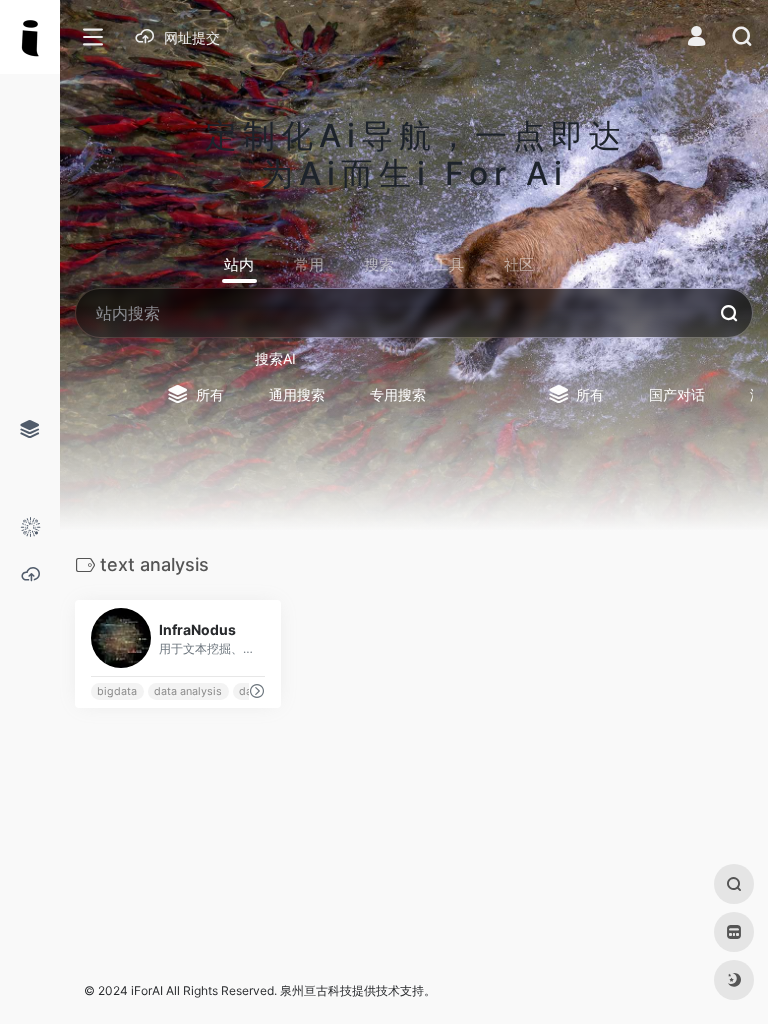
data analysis (188, 691)
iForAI (147, 990)
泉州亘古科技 (316, 990)
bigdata (117, 691)
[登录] (696, 38)
